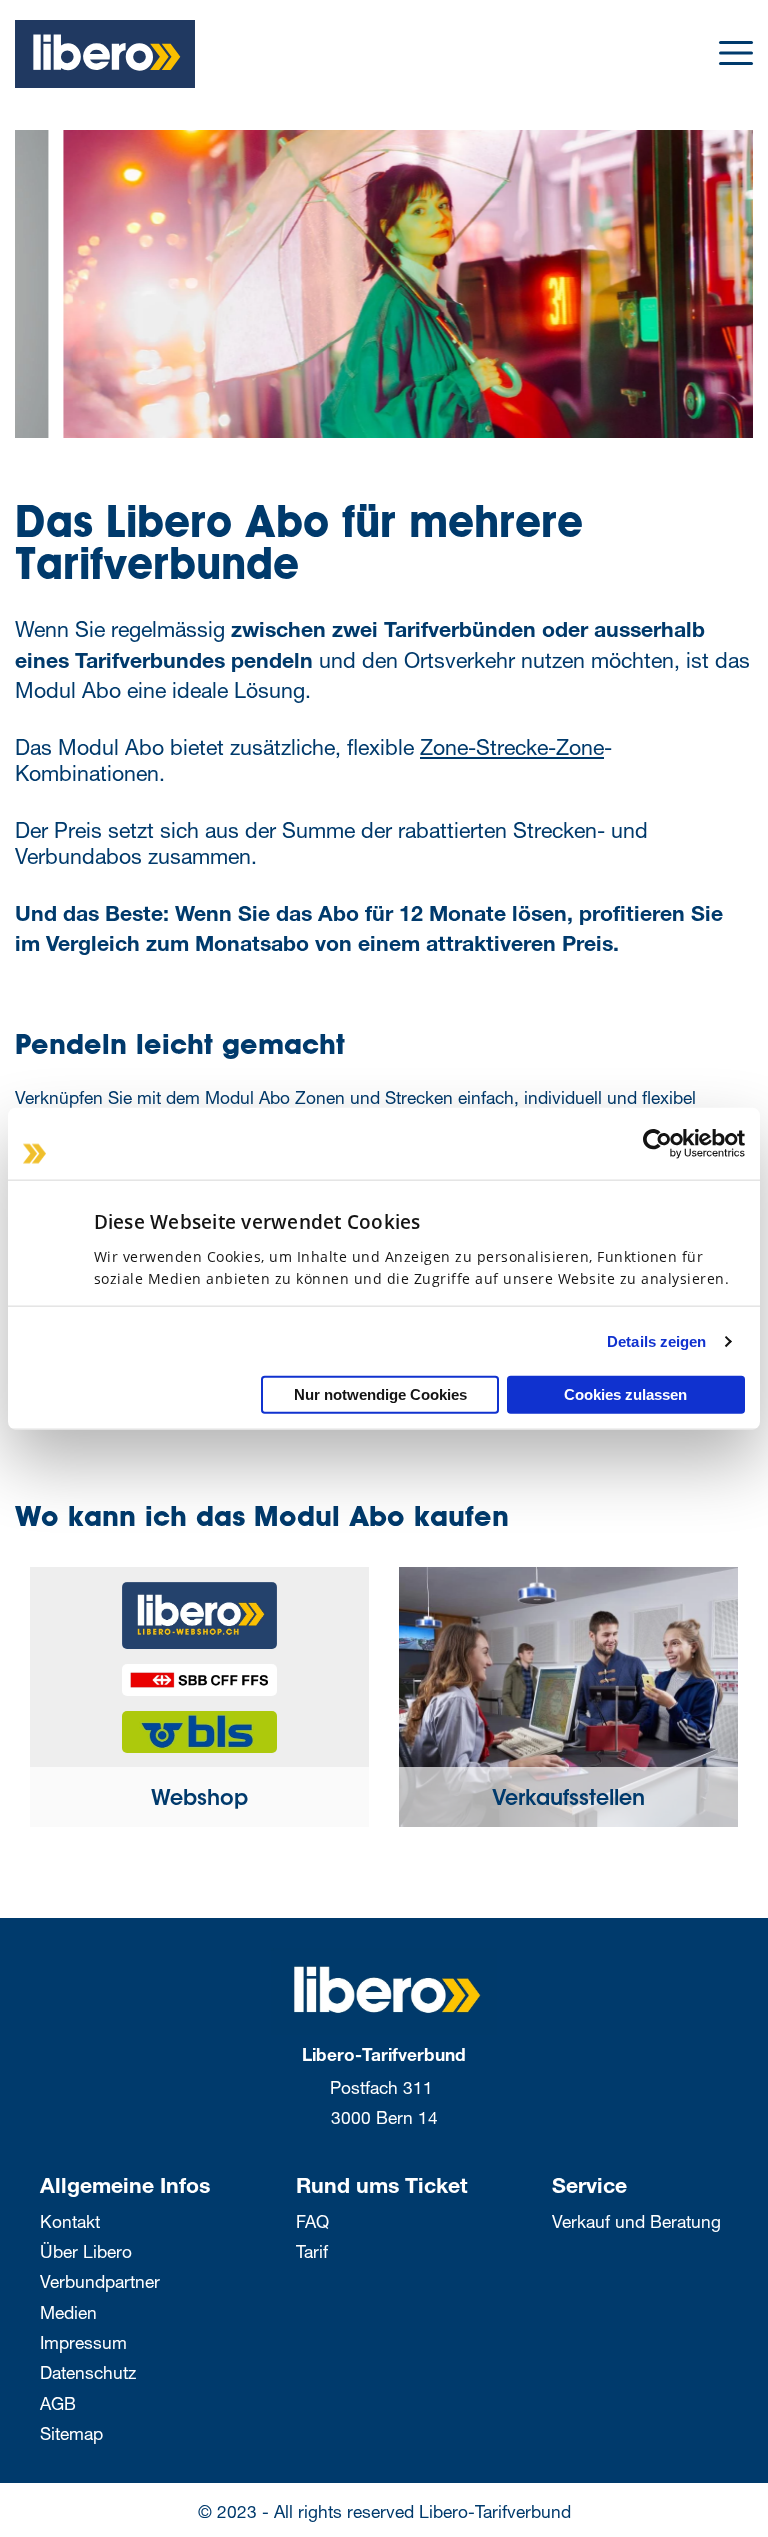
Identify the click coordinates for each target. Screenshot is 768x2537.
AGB (58, 2403)
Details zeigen (656, 1340)
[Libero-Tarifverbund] (384, 1989)
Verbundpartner (100, 2281)
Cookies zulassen (625, 1394)
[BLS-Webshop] (199, 1724)
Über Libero (86, 2251)
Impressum (83, 2342)
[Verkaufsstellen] (568, 1695)
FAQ (312, 2221)
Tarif (312, 2251)
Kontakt (70, 2221)
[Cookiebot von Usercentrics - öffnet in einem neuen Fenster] (657, 1143)
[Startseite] (105, 51)
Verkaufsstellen (568, 1800)
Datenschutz (88, 2372)
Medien (68, 2312)
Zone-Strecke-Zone (512, 747)
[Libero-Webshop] (199, 1608)
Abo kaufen (750, 460)
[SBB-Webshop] (199, 1672)
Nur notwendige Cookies (380, 1394)
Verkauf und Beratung (636, 2221)
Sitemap (71, 2433)
